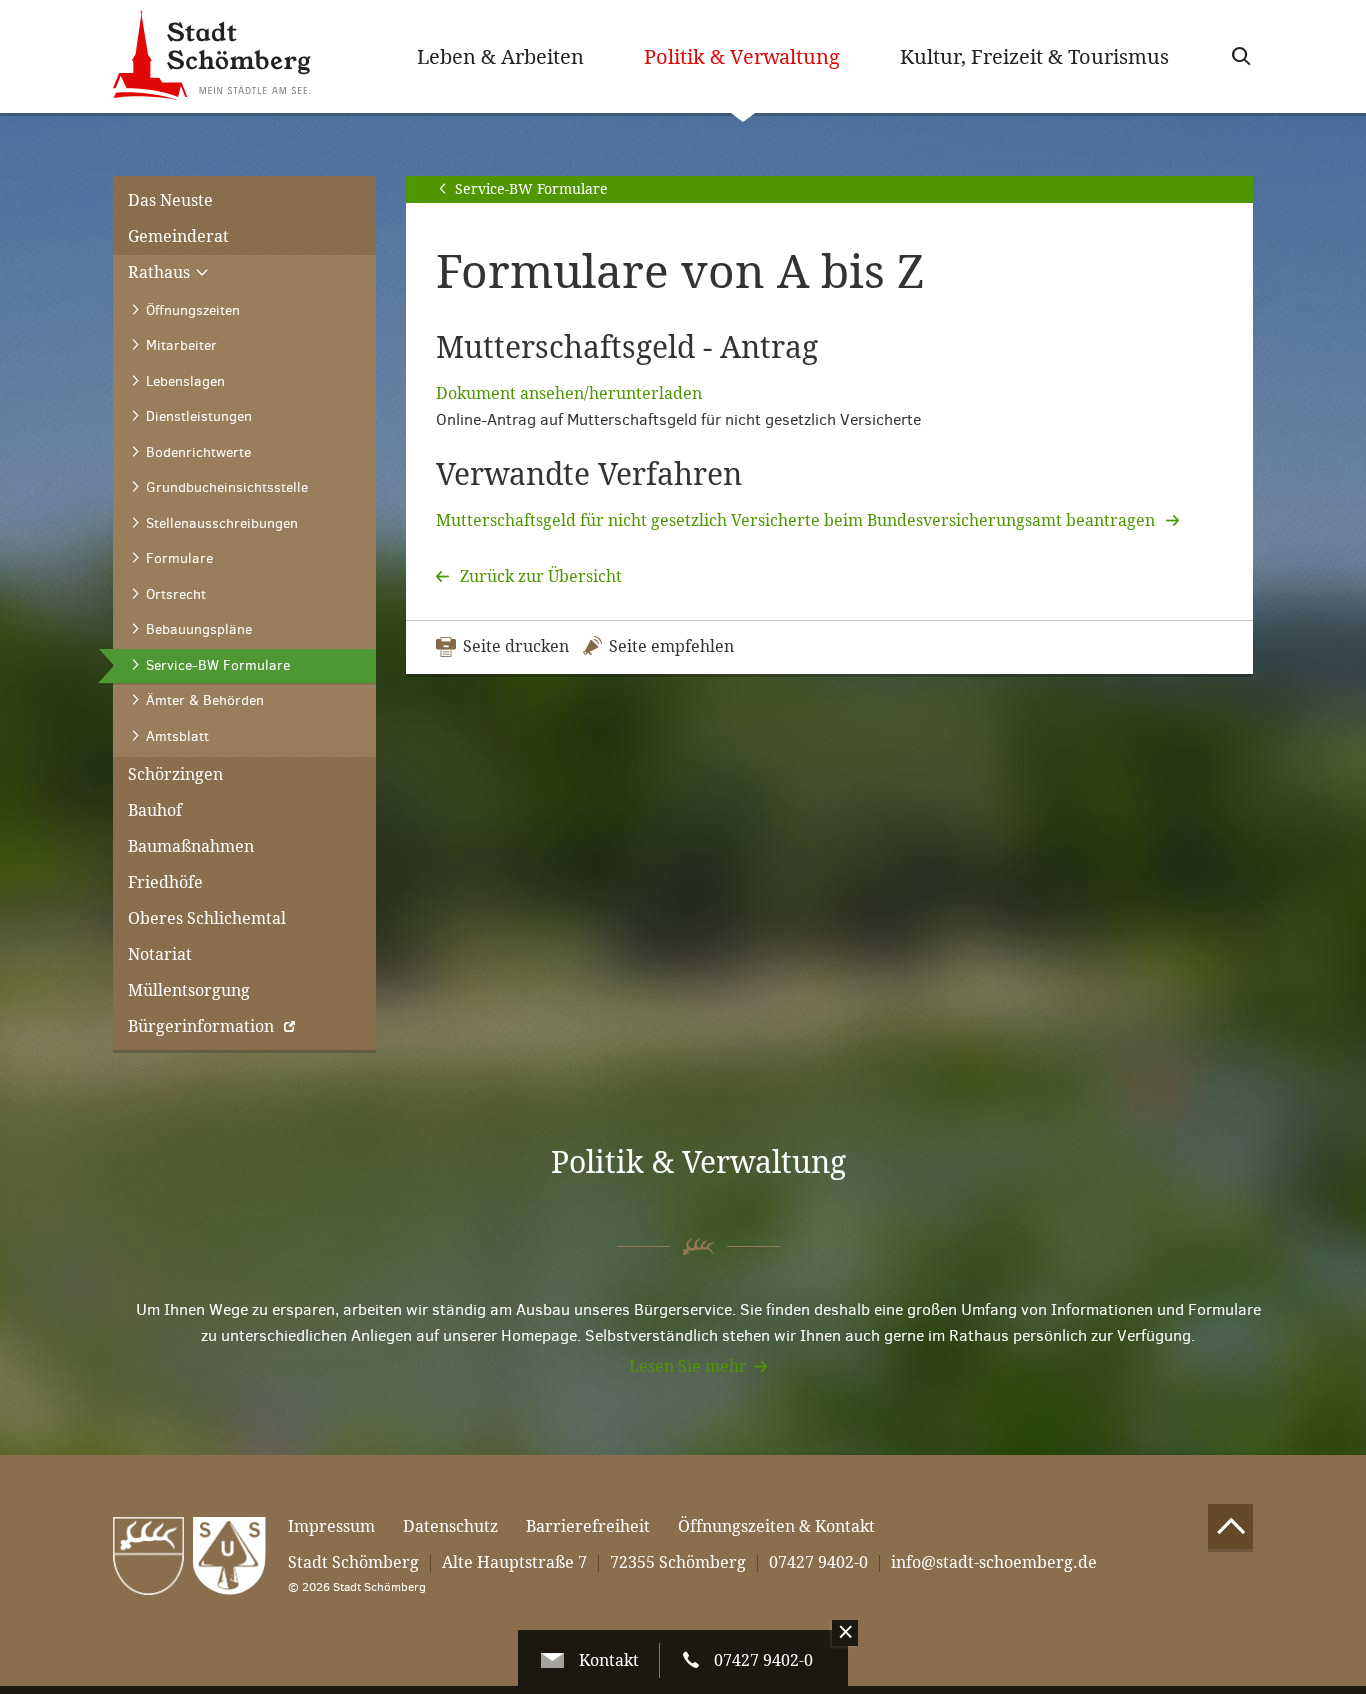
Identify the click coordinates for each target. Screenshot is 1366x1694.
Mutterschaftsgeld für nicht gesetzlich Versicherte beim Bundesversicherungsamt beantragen (797, 520)
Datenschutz (450, 1526)
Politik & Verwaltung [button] (757, 56)
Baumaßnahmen (191, 846)
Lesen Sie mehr (688, 1366)
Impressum (331, 1526)
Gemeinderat (178, 236)
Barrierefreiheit (588, 1526)
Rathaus (161, 272)
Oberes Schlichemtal (207, 918)
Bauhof (155, 810)
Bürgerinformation (201, 1026)
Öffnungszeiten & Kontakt (776, 1526)
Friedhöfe (165, 882)
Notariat (160, 954)
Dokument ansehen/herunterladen (569, 393)
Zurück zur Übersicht (539, 576)
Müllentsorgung (189, 990)
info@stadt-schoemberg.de (994, 1562)
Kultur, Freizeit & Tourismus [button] (1034, 57)
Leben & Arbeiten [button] (500, 57)
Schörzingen (175, 774)
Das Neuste (170, 200)
